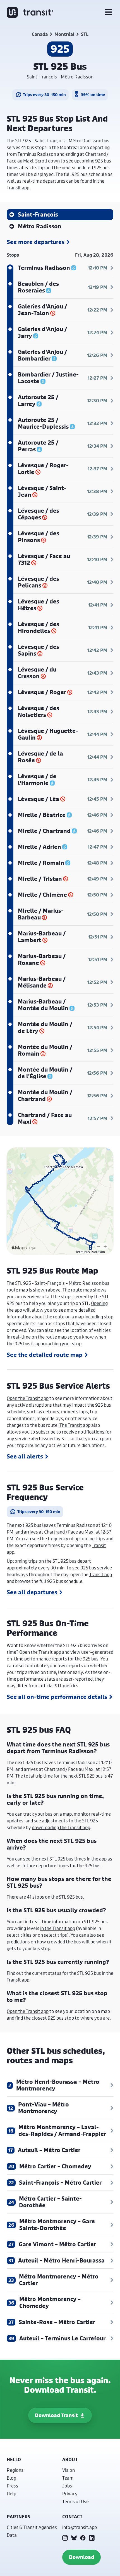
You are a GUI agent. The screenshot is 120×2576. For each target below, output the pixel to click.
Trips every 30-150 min (44, 95)
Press (12, 2486)
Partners (18, 2517)
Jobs (67, 2486)
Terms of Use (75, 2501)
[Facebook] (83, 2538)
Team (68, 2478)
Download (81, 2557)
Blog (11, 2478)
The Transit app (75, 1425)
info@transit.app (80, 2527)
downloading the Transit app (61, 1827)
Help (11, 2493)
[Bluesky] (74, 2538)
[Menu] (109, 12)
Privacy (70, 2493)
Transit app (101, 1574)
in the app (97, 1859)
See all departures (32, 1592)
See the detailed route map (45, 1355)
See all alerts (25, 1457)
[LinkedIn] (92, 2538)
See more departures (36, 242)
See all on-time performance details (57, 1697)
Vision (69, 2470)
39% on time (93, 95)
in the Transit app (58, 1928)
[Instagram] (65, 2538)
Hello (14, 2459)
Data (12, 2535)
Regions (15, 2470)
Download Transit (56, 2415)
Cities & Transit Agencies (32, 2527)
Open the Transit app (28, 1398)
